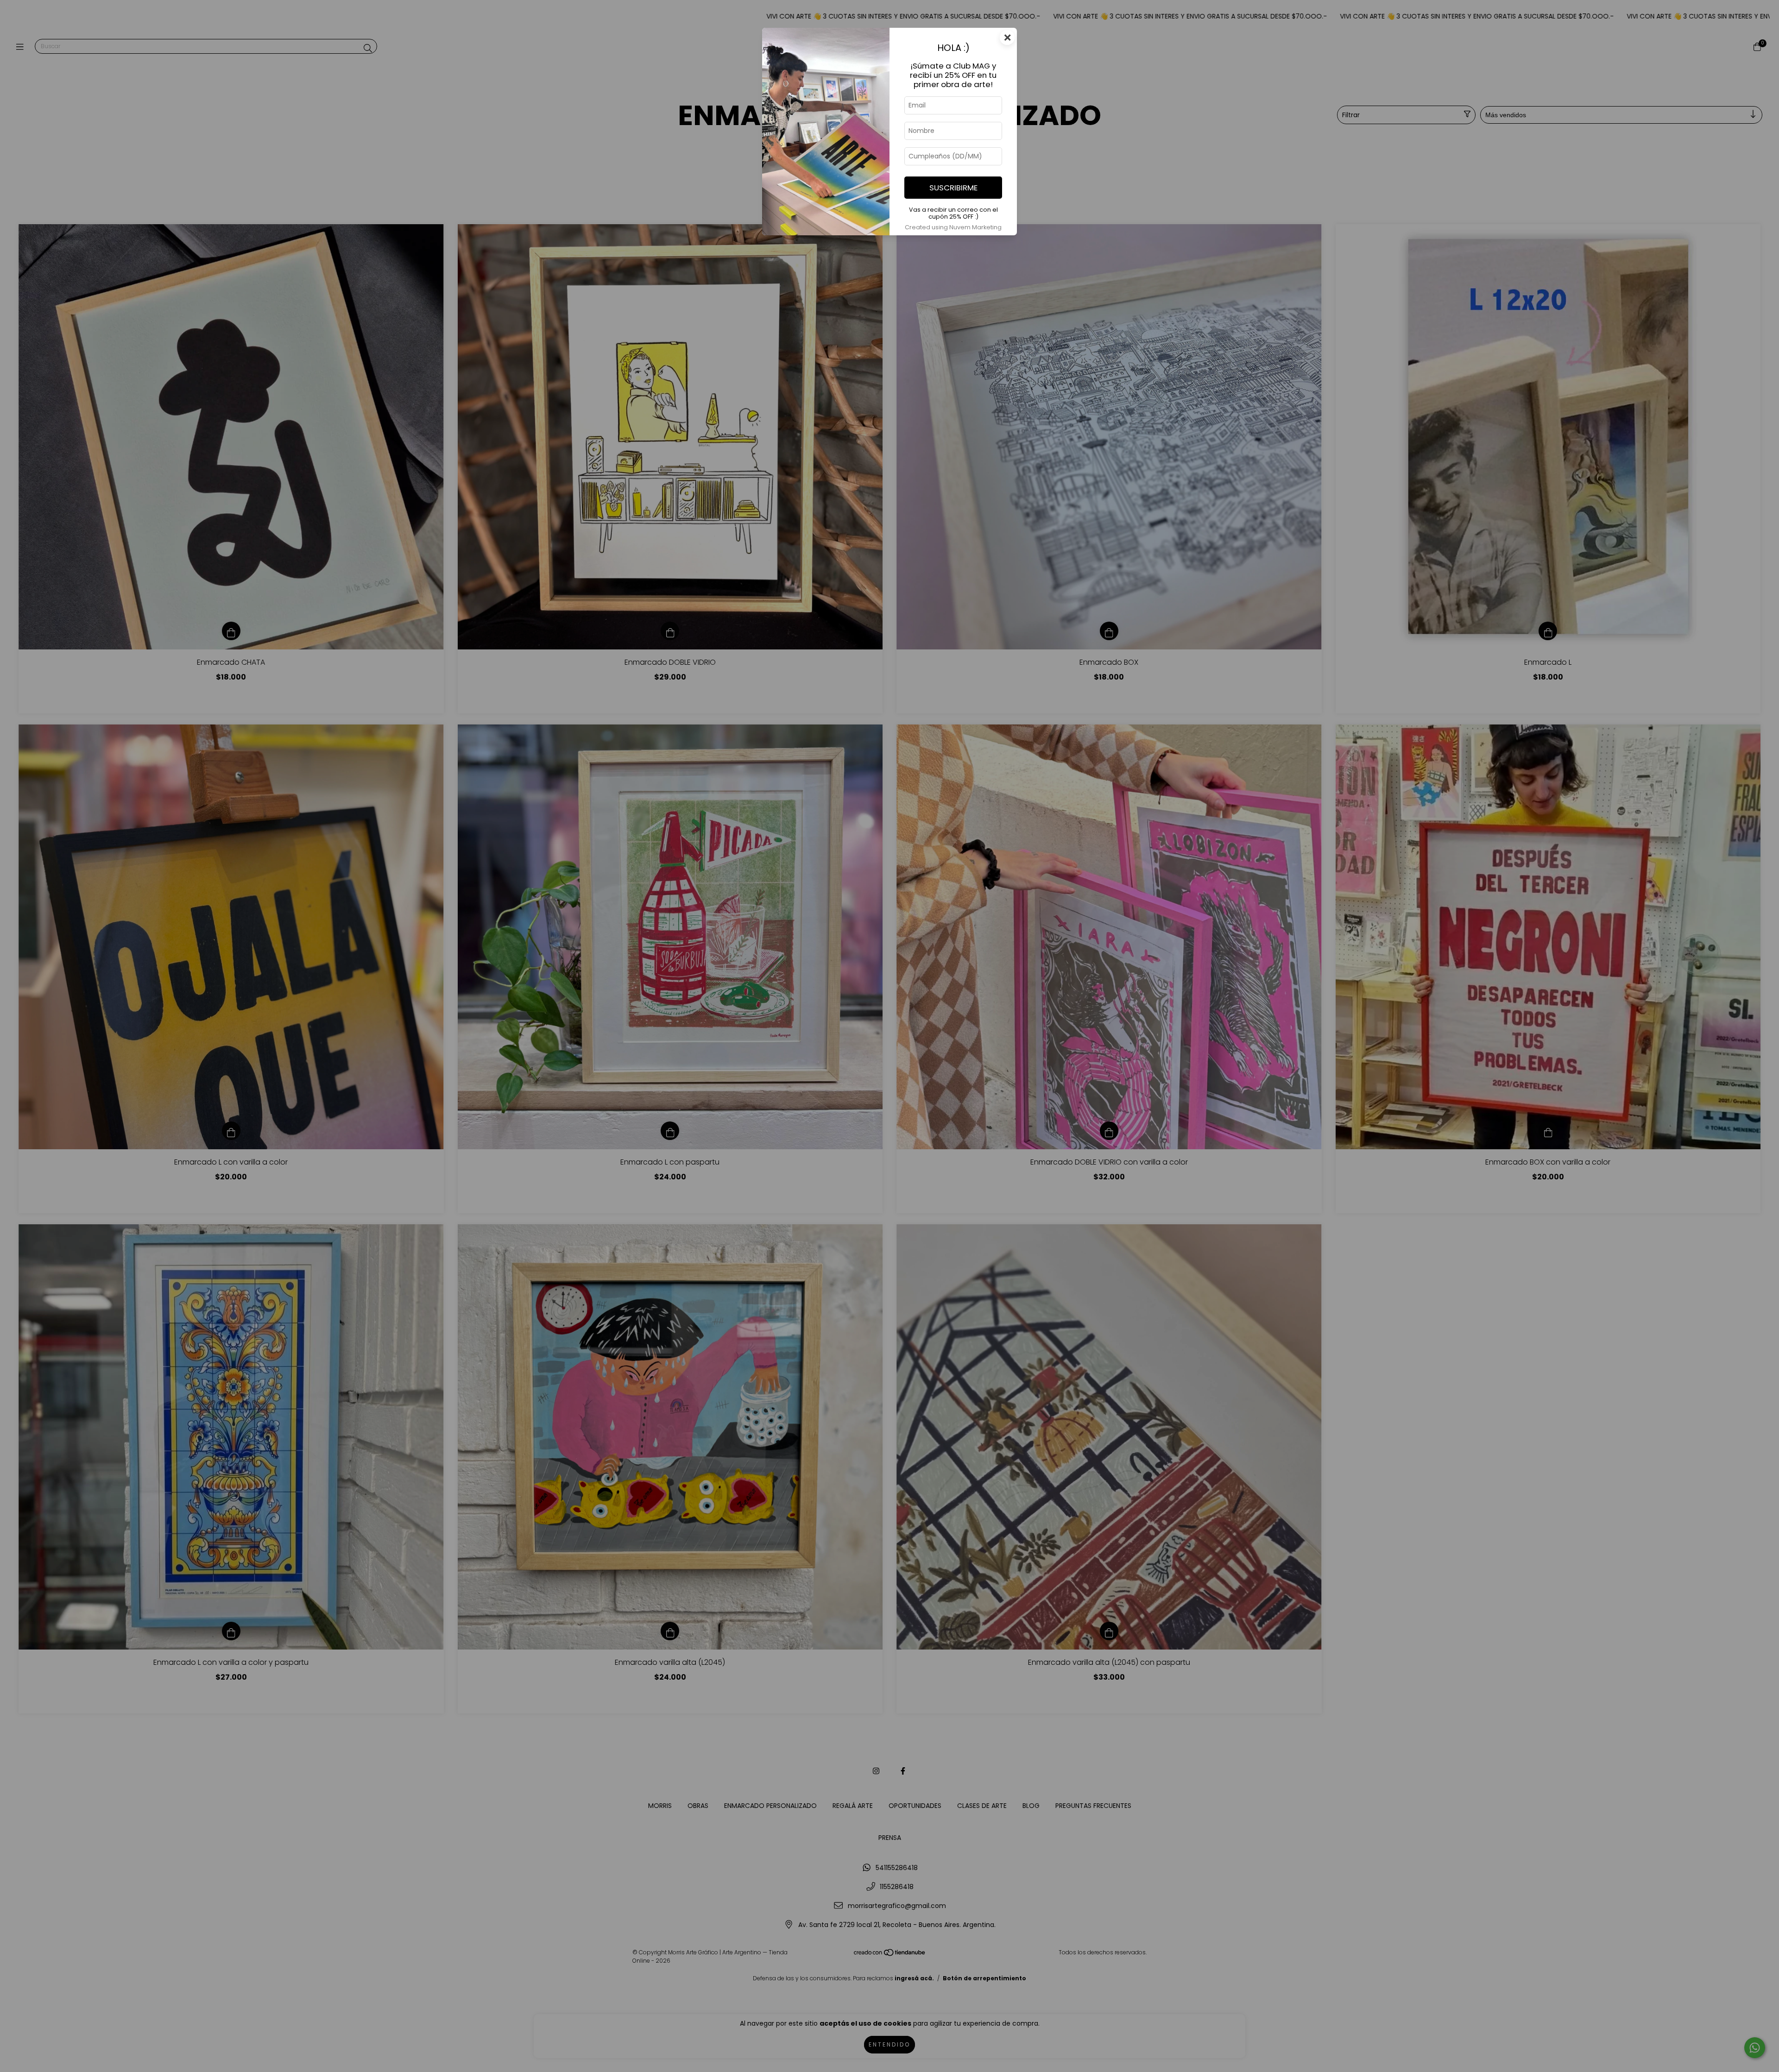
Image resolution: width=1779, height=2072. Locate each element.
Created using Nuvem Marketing (953, 227)
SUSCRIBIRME (953, 188)
